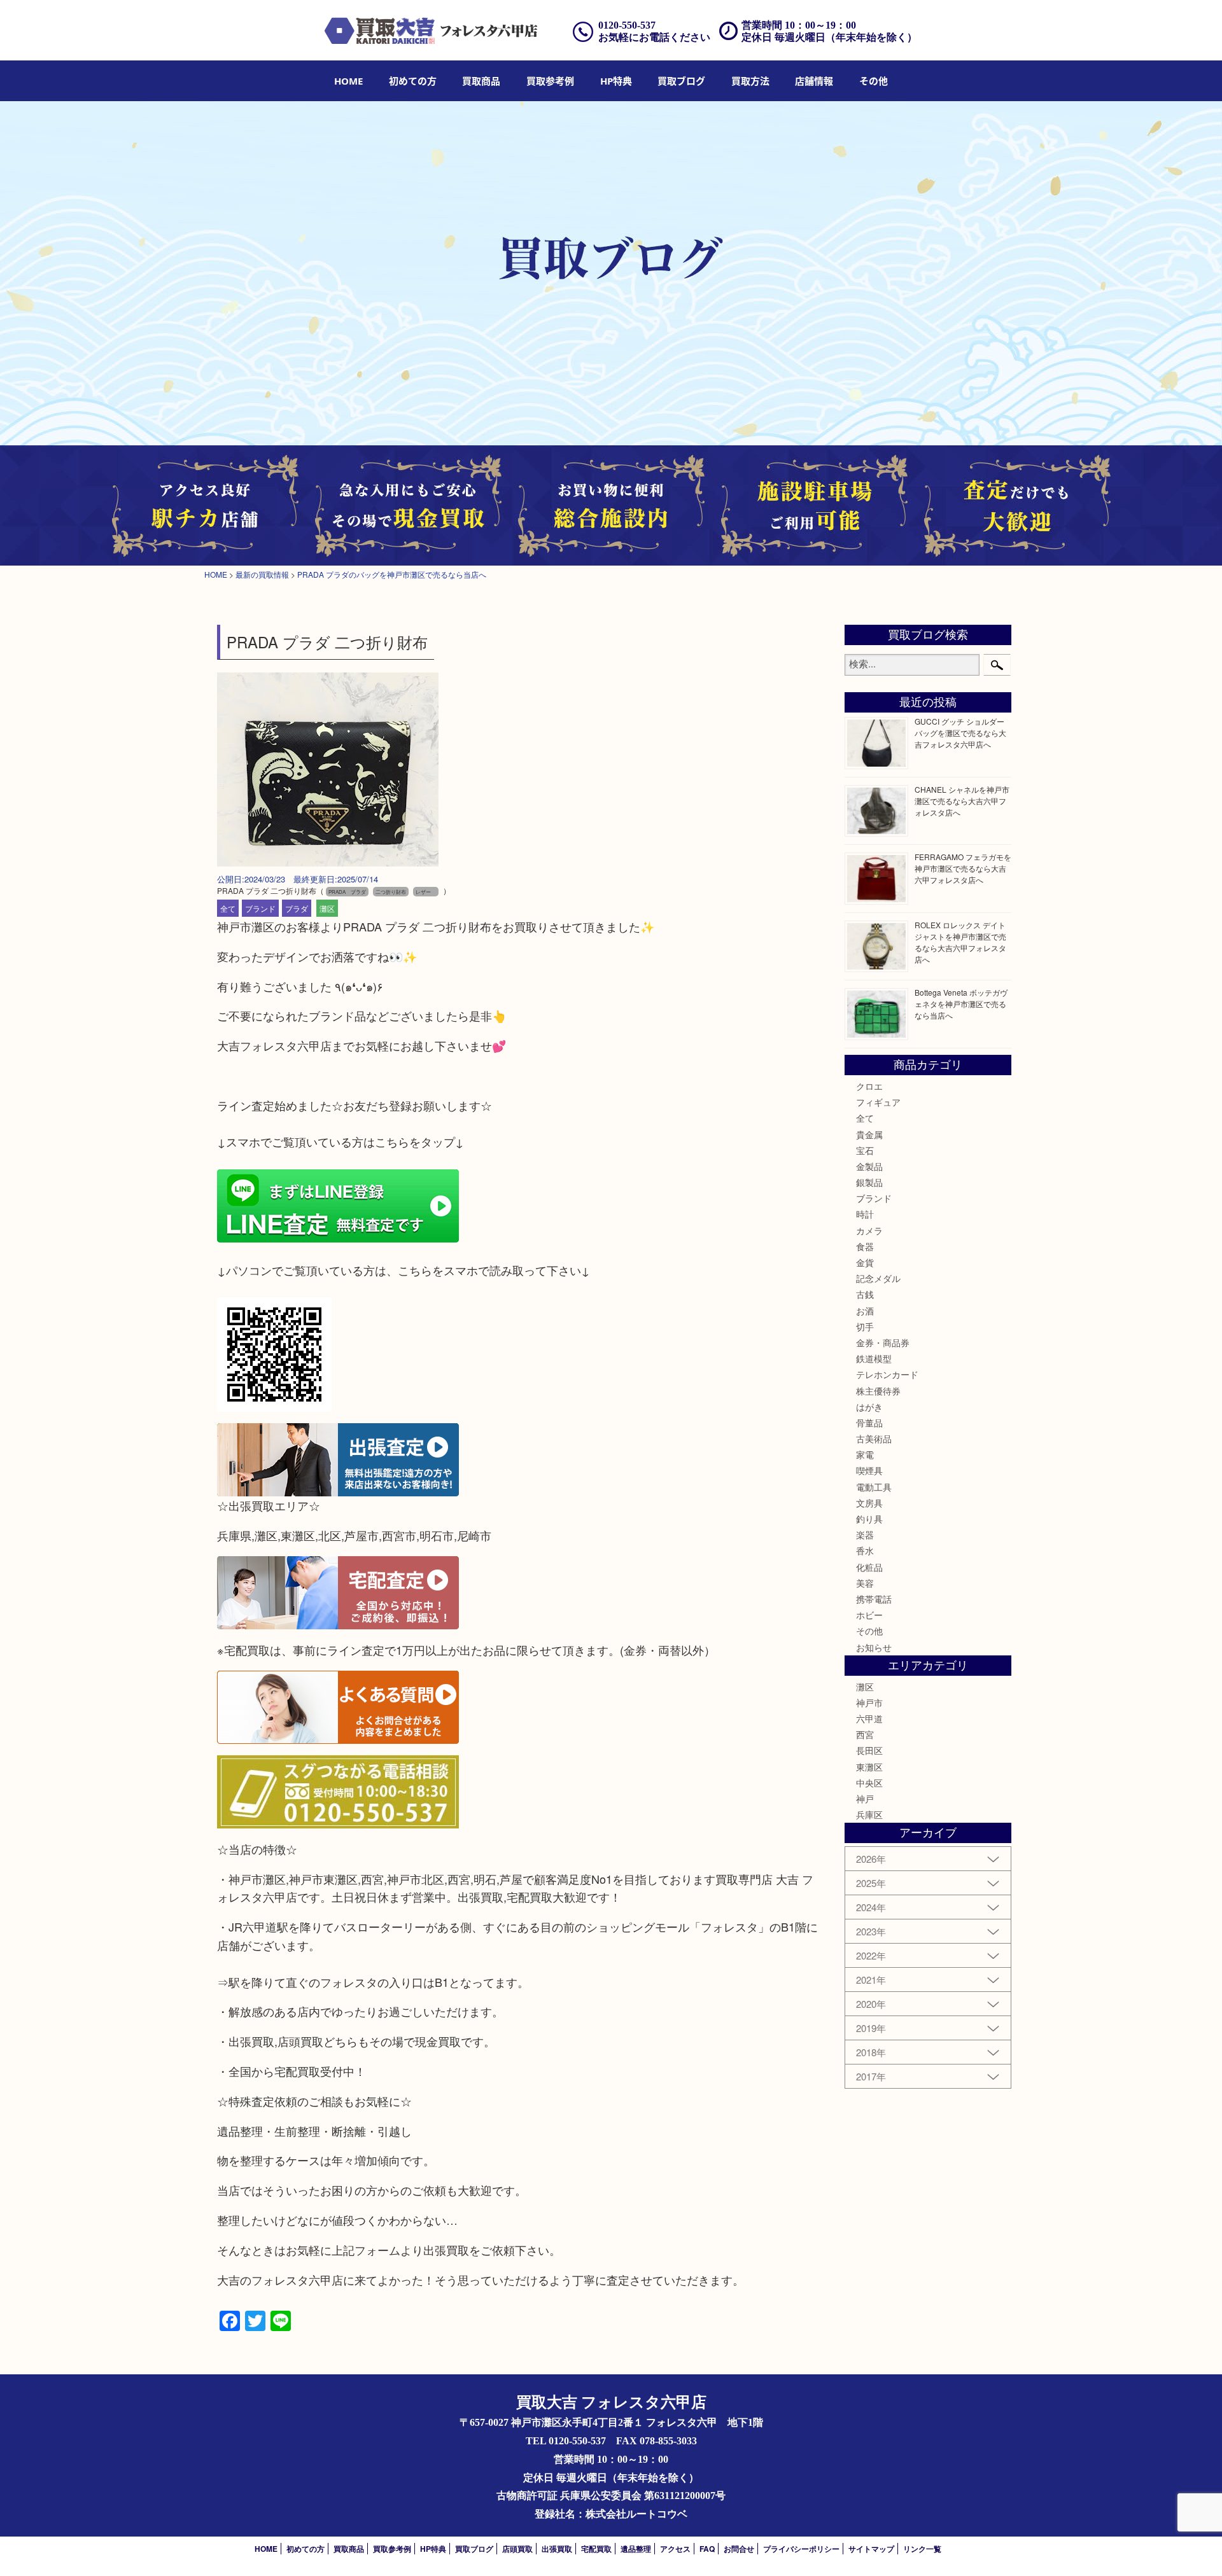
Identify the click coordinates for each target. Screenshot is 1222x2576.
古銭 (865, 1294)
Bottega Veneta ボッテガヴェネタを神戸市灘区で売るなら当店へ (961, 1004)
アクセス (675, 2549)
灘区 (327, 908)
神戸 (865, 1799)
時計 (865, 1214)
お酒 (865, 1311)
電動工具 (874, 1487)
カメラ (869, 1230)
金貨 (865, 1262)
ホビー (869, 1615)
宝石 (865, 1150)
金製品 (869, 1166)
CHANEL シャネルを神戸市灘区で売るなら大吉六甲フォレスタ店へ (962, 801)
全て (228, 908)
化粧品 (869, 1567)
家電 (865, 1454)
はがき (869, 1407)
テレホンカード (887, 1374)
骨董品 (869, 1423)
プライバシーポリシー (801, 2549)
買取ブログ (681, 81)
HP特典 (616, 81)
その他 (869, 1631)
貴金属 (869, 1134)
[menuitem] (348, 81)
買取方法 (750, 81)
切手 (865, 1326)
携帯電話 (874, 1599)
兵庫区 (869, 1814)
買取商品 (481, 81)
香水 (865, 1550)
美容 (865, 1583)
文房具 (869, 1503)
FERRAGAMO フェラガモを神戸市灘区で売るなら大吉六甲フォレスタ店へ (963, 868)
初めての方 (413, 81)
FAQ (707, 2549)
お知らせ (874, 1647)
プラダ (297, 908)
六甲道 (869, 1718)
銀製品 (869, 1182)
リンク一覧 (922, 2549)
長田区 (869, 1750)
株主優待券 (878, 1391)
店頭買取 (517, 2549)
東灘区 (869, 1767)
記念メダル (878, 1278)
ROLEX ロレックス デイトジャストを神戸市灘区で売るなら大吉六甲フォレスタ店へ (960, 942)
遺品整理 (636, 2549)
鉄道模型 (874, 1358)
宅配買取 (596, 2549)
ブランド (260, 908)
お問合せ (739, 2549)
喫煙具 (869, 1470)
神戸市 (869, 1702)
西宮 (865, 1734)
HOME (348, 81)
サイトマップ (871, 2549)
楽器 (865, 1535)
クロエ (869, 1086)
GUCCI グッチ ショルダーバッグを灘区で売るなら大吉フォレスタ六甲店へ (960, 733)
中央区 (869, 1783)
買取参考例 (550, 81)
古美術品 (874, 1438)
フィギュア (878, 1102)
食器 (865, 1246)
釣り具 (869, 1519)
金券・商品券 (883, 1342)
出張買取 (557, 2549)
